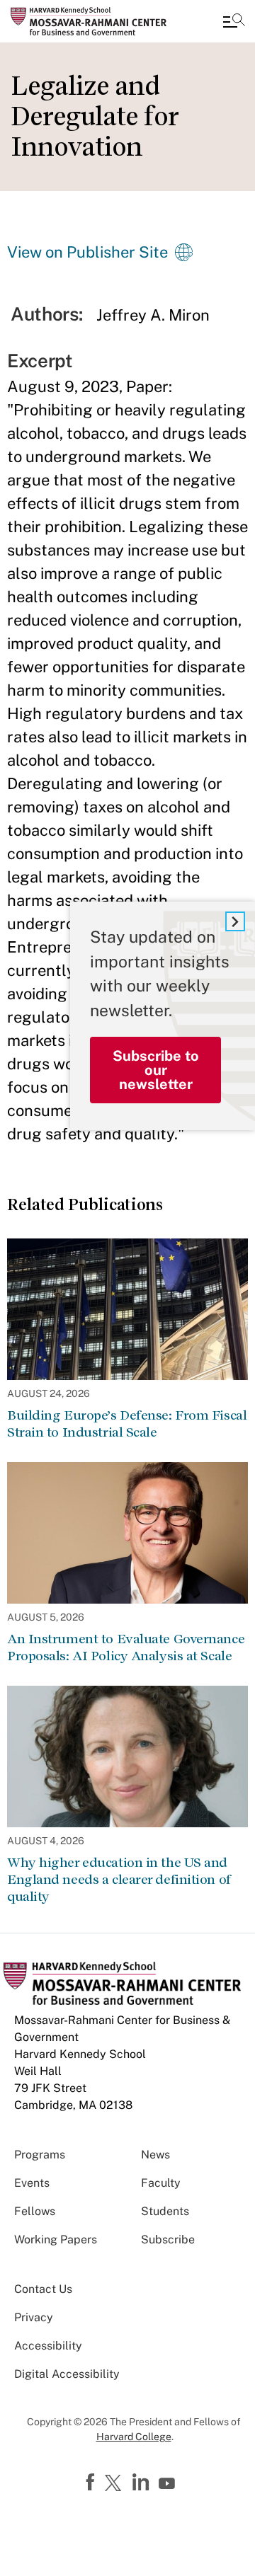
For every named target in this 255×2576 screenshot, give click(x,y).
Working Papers (56, 2239)
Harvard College (134, 2437)
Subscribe (168, 2239)
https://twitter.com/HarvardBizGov (115, 2484)
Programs (40, 2155)
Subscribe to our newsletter (156, 1070)
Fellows (35, 2211)
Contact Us (43, 2289)
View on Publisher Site (87, 252)
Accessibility (48, 2346)
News (155, 2155)
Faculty (161, 2183)
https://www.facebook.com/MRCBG (92, 2483)
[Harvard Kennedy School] (96, 21)
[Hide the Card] (235, 921)
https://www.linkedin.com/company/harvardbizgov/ (142, 2483)
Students (165, 2211)
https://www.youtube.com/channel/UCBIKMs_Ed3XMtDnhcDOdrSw (169, 2484)
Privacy (34, 2317)
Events (32, 2183)
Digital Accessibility (67, 2374)
